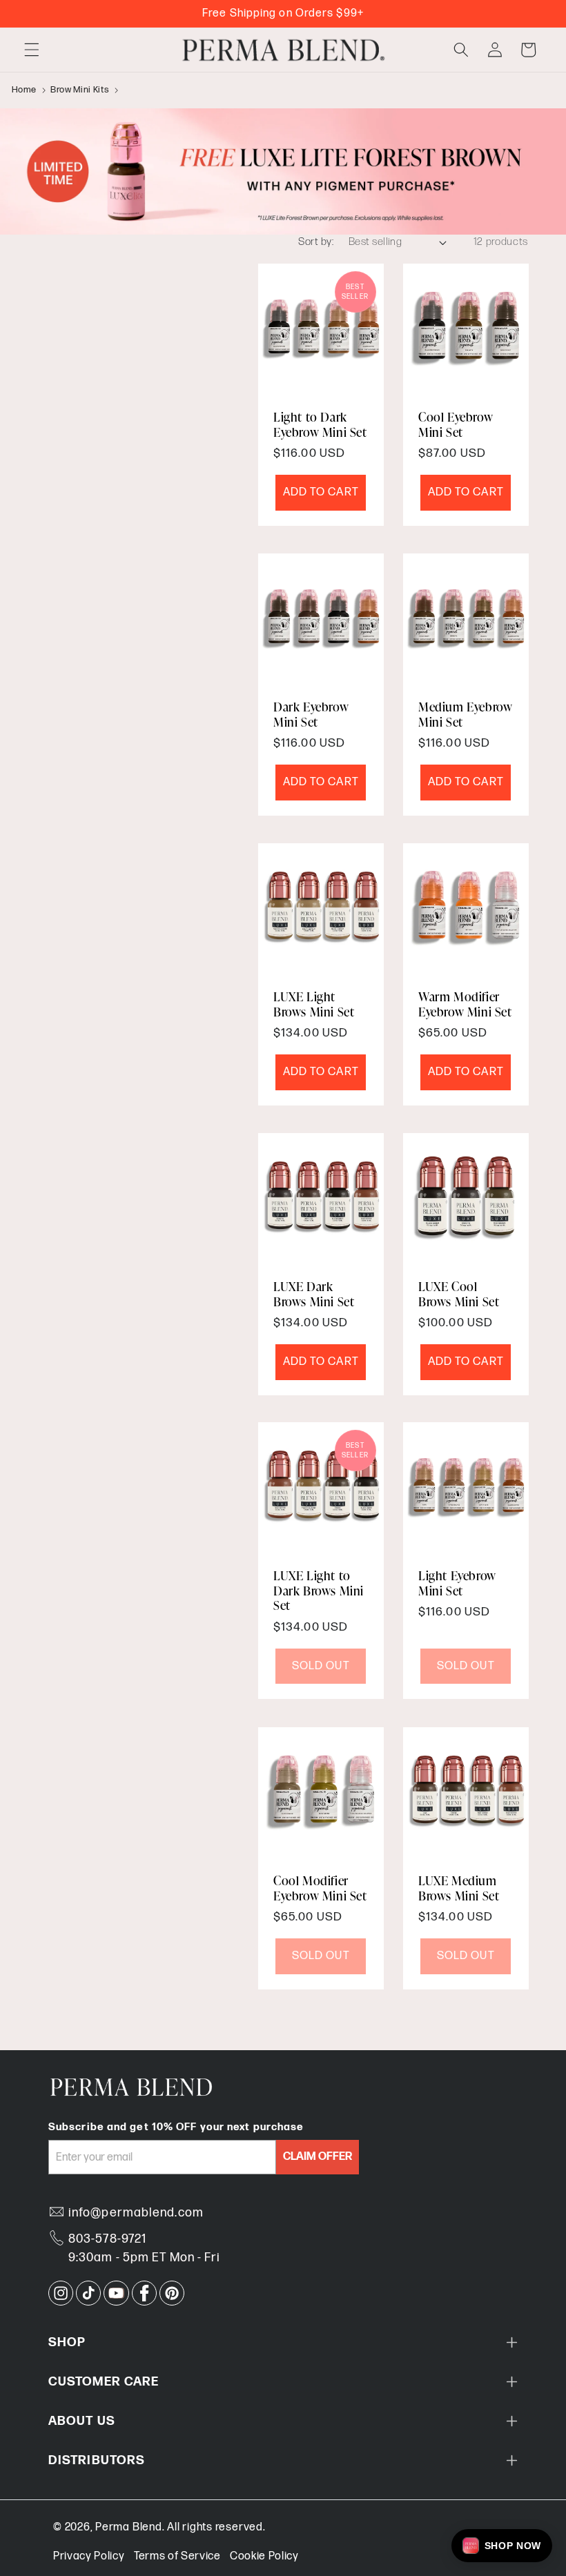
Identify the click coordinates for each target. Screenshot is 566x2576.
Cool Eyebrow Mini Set (456, 424)
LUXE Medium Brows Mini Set (459, 1888)
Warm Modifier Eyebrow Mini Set (465, 1004)
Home (25, 90)
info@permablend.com (136, 2213)
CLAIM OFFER (318, 2157)
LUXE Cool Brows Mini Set (459, 1294)
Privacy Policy (89, 2556)
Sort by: (316, 242)
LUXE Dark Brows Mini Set (314, 1294)
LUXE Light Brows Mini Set (314, 1004)
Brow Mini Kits (80, 90)
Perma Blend (128, 2527)
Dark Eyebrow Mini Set (311, 714)
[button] (32, 50)
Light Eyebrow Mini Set (457, 1583)
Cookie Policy (264, 2556)
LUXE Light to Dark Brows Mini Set (319, 1591)
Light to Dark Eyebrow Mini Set (320, 424)
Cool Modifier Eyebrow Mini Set (320, 1888)
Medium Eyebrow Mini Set (465, 714)
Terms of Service (177, 2556)
